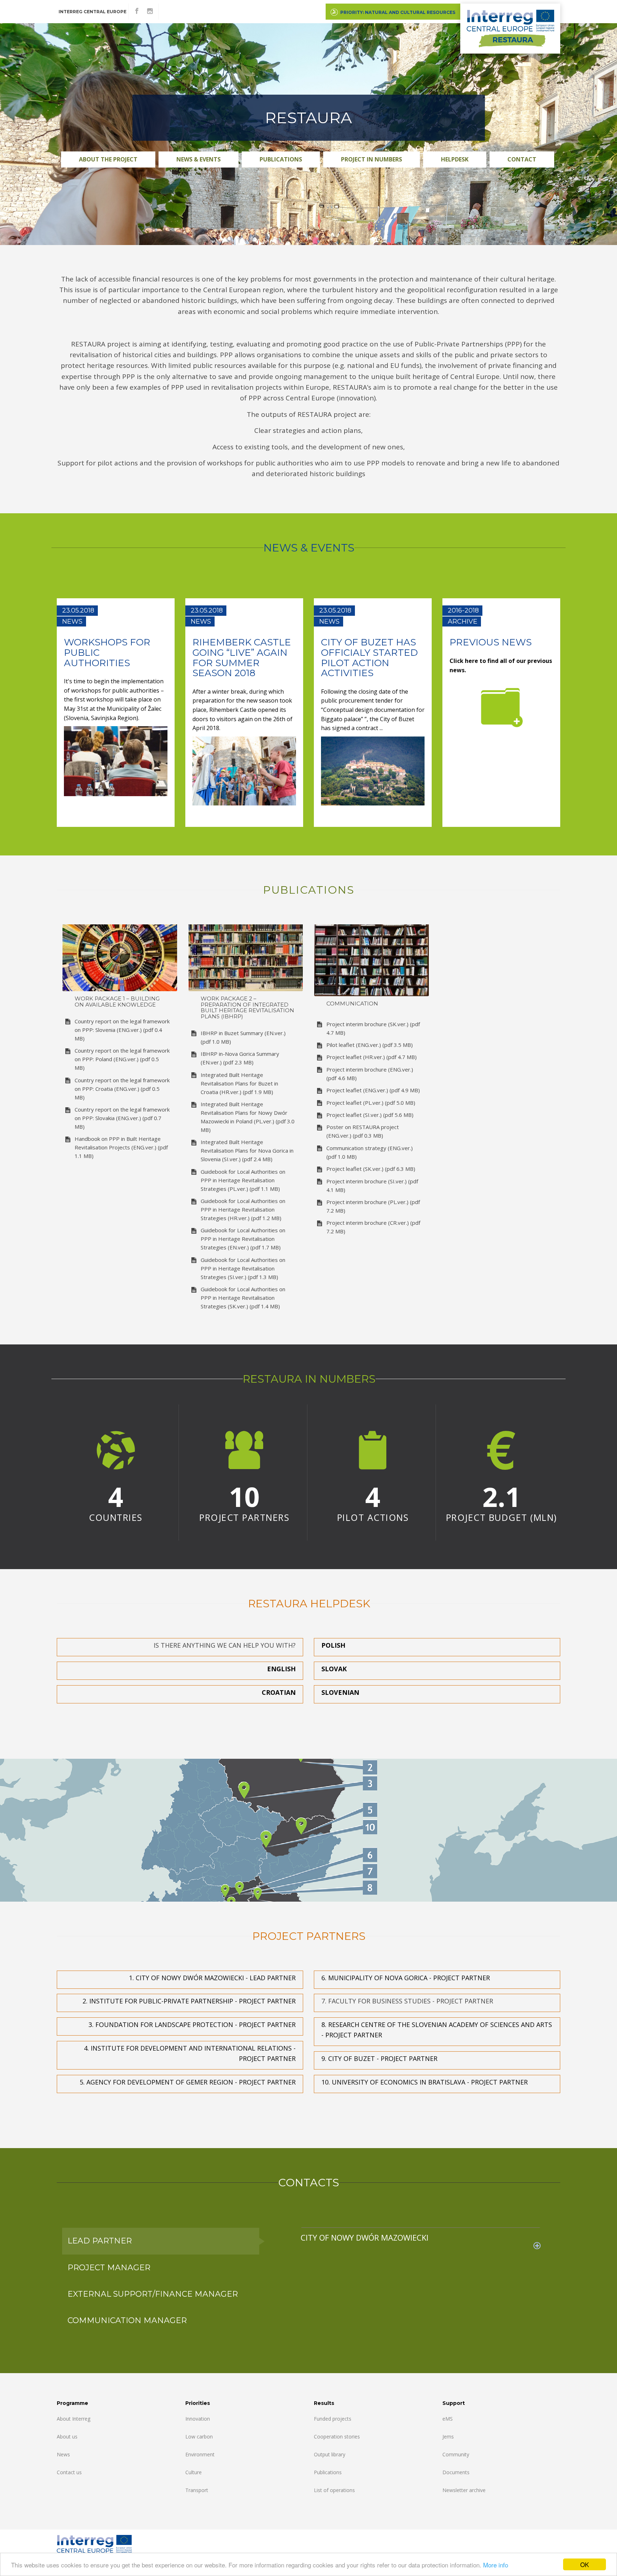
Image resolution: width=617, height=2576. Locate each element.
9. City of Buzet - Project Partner (379, 2058)
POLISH (333, 1645)
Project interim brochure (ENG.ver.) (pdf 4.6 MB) (370, 1074)
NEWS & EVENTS (199, 159)
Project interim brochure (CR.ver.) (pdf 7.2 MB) (373, 1227)
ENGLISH (281, 1669)
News (63, 2454)
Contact (522, 159)
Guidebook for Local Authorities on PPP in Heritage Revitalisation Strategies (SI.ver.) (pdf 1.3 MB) (243, 1268)
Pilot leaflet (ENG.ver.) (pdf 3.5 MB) (370, 1045)
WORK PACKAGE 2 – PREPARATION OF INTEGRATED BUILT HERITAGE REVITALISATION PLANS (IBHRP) (247, 1008)
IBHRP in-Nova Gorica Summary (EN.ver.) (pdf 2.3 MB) (240, 1058)
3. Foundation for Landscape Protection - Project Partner (192, 2025)
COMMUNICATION (352, 1004)
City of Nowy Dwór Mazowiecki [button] (365, 2238)
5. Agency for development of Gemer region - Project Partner (188, 2082)
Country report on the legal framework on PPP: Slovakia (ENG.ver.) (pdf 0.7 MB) (122, 1118)
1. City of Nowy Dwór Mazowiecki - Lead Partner (212, 1978)
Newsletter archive (464, 2490)
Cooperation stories (337, 2437)
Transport (197, 2490)
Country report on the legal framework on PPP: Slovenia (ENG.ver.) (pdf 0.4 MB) (122, 1030)
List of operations (334, 2490)
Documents (456, 2472)
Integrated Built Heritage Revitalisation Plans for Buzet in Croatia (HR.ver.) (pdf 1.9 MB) (239, 1083)
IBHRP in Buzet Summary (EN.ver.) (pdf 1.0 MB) (243, 1037)
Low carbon (199, 2437)
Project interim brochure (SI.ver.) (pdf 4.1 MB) (372, 1185)
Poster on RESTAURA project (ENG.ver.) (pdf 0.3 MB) (363, 1131)
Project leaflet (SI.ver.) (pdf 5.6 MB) (370, 1115)
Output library (330, 2454)
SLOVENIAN (340, 1692)
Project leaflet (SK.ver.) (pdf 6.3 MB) (371, 1169)
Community (456, 2454)
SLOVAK (334, 1669)
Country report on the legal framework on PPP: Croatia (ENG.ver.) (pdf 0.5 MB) (122, 1089)
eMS (448, 2419)
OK (585, 2564)
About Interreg (74, 2419)
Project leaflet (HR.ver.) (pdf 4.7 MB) (372, 1057)
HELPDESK (455, 159)
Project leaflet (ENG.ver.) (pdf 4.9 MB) (373, 1090)
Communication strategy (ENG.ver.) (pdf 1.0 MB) (370, 1152)
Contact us (69, 2472)
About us (67, 2437)
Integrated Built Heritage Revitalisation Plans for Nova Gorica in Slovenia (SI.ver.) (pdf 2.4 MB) (247, 1150)
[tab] (421, 2237)
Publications (281, 159)
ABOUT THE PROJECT (108, 159)
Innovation (198, 2419)
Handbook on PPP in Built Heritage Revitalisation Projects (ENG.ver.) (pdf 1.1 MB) (121, 1147)
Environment (200, 2454)
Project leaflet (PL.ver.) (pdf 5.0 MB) (371, 1103)
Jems (448, 2437)
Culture (194, 2472)
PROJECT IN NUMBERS (372, 159)
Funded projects (333, 2419)
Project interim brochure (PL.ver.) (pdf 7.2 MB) (373, 1206)
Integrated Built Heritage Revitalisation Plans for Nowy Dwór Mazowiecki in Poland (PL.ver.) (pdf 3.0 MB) (248, 1117)
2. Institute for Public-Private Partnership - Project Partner (189, 2001)
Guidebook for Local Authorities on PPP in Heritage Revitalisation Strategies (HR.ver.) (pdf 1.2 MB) (243, 1209)
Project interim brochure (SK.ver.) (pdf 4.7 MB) (373, 1028)
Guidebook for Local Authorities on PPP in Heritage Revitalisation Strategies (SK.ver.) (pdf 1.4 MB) (243, 1298)
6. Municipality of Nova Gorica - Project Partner (406, 1978)
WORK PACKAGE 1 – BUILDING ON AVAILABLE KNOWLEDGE (117, 1002)
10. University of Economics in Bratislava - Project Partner (425, 2082)
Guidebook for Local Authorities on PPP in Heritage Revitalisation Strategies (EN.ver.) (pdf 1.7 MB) (243, 1239)
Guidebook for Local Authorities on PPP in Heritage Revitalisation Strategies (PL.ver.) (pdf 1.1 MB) (243, 1180)
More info (496, 2565)
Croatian (279, 1692)
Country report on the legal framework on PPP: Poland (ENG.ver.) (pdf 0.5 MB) (122, 1059)
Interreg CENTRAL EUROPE (92, 12)
